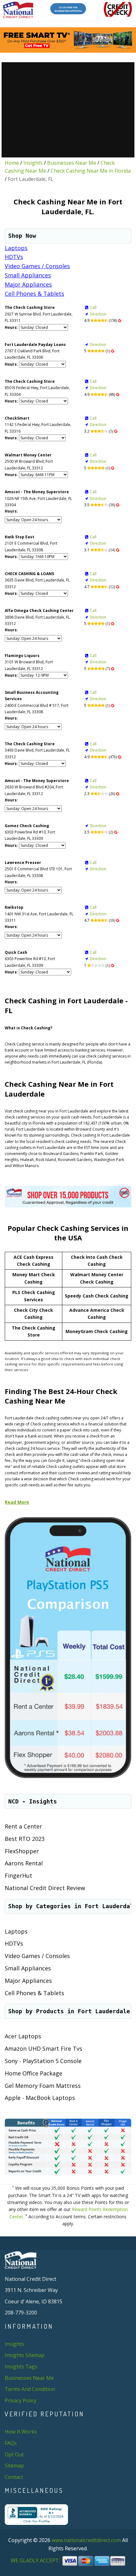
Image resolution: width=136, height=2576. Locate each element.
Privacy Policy (21, 2400)
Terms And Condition (30, 2389)
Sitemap (14, 2466)
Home (12, 163)
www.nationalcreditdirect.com (86, 2540)
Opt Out (14, 2454)
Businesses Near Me (72, 163)
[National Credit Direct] (18, 10)
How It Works (21, 2432)
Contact (14, 2477)
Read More (17, 1502)
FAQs (11, 2443)
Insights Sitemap (25, 2355)
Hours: (11, 327)
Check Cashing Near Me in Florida (91, 171)
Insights (33, 163)
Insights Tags (21, 2367)
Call (93, 307)
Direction (98, 314)
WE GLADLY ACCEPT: (36, 2560)
